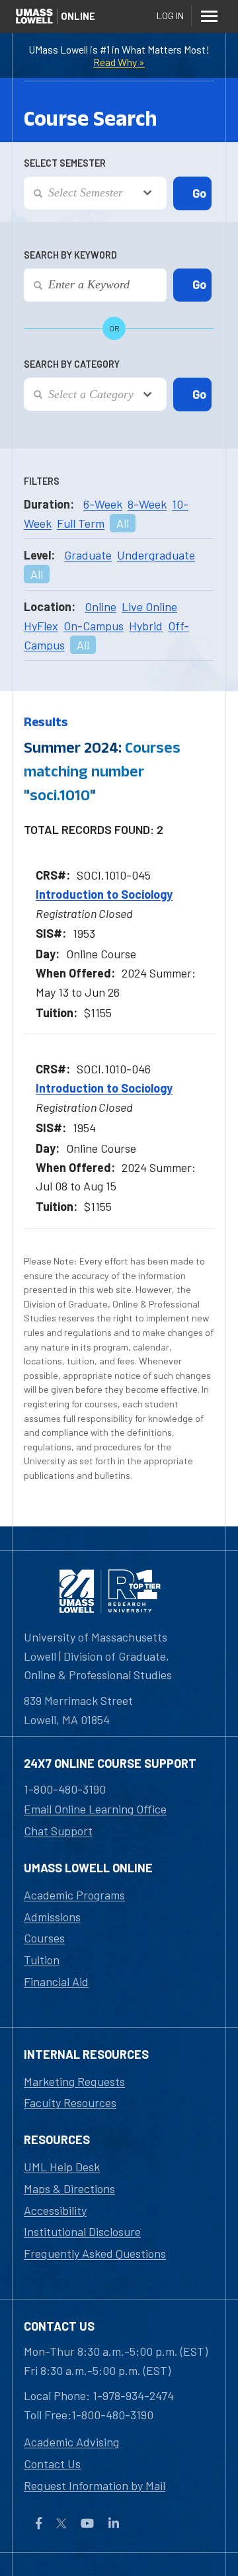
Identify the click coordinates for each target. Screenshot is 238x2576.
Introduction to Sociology (104, 894)
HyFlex (41, 626)
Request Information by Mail (95, 2485)
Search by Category (72, 364)
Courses (44, 1938)
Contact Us (52, 2464)
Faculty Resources (70, 2102)
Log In (170, 16)
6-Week (103, 504)
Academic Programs (74, 1895)
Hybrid (146, 626)
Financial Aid (56, 1981)
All (123, 523)
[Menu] (209, 16)
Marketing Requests (74, 2081)
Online (100, 606)
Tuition (42, 1960)
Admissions (52, 1917)
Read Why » (119, 62)
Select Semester (65, 163)
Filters (42, 481)
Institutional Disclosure (82, 2231)
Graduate (88, 555)
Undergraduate (156, 555)
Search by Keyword (70, 255)
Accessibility (55, 2210)
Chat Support (58, 1831)
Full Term (81, 523)
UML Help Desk (62, 2167)
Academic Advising (71, 2442)
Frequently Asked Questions (95, 2253)
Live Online (149, 606)
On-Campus (94, 626)
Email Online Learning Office (95, 1809)
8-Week (147, 504)
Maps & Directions (69, 2188)
